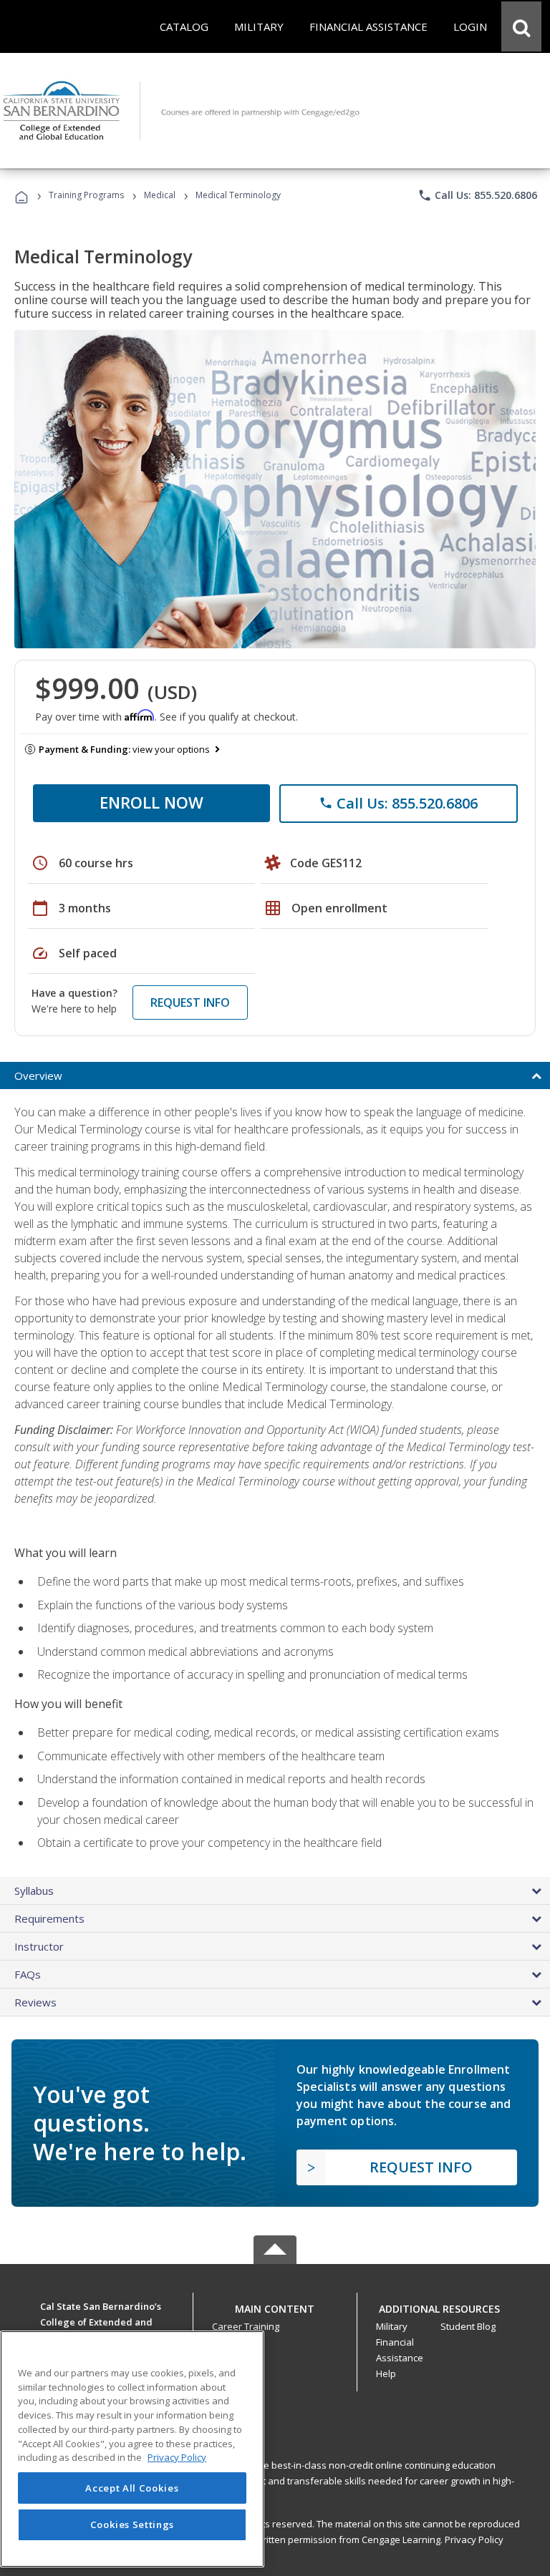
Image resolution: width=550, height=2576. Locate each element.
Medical (160, 195)
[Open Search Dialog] (521, 26)
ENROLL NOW (151, 802)
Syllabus (34, 1890)
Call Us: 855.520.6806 (477, 195)
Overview (38, 1075)
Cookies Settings (132, 2524)
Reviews (35, 2002)
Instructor (39, 1946)
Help (386, 2373)
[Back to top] (275, 2306)
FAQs (28, 1974)
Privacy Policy (474, 2540)
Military (392, 2326)
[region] (132, 2449)
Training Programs (86, 195)
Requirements (49, 1918)
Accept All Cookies (132, 2488)
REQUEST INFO (190, 1002)
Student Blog (468, 2326)
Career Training (246, 2326)
